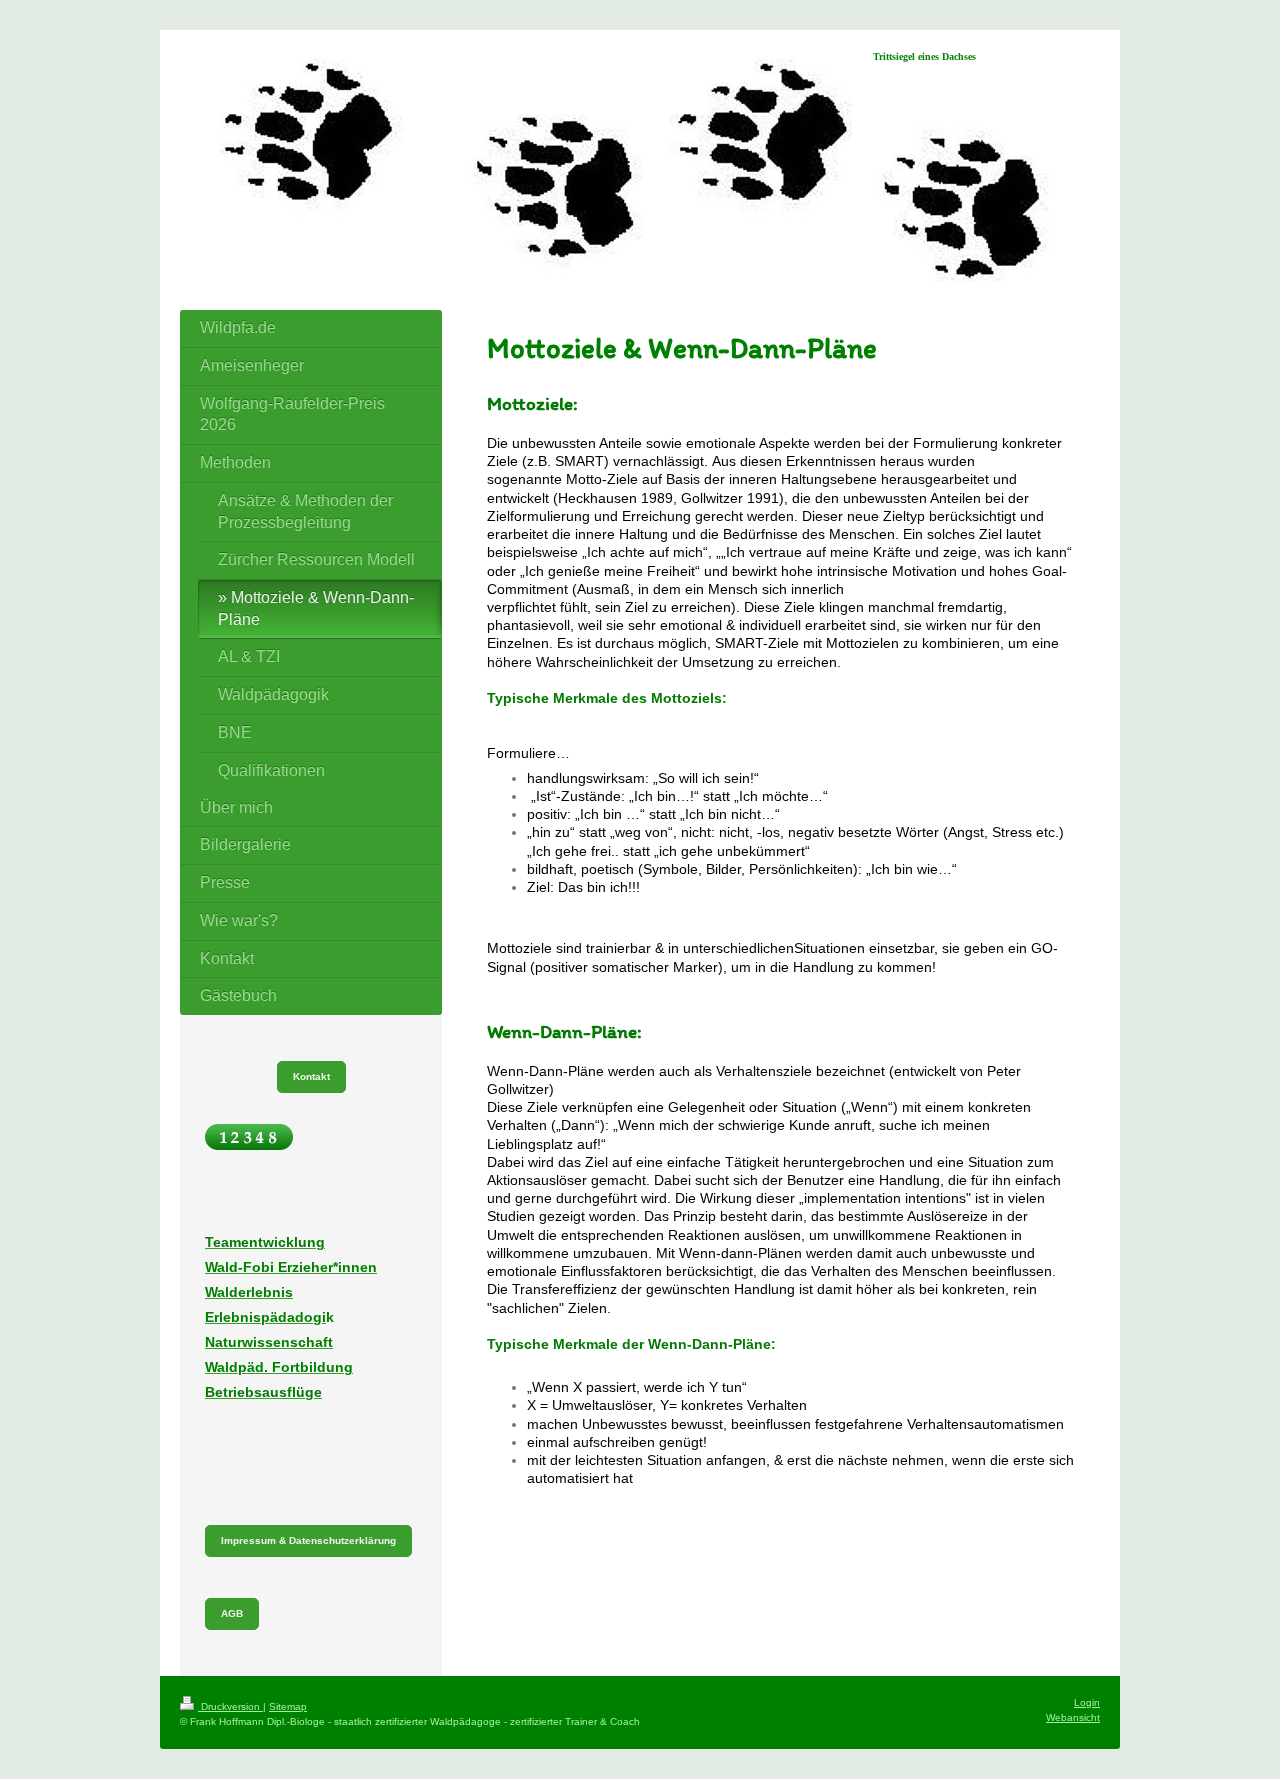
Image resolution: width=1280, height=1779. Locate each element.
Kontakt (311, 1076)
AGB (232, 1613)
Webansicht (1073, 1717)
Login (1087, 1702)
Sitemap (288, 1706)
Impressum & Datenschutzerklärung (308, 1540)
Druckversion (230, 1706)
